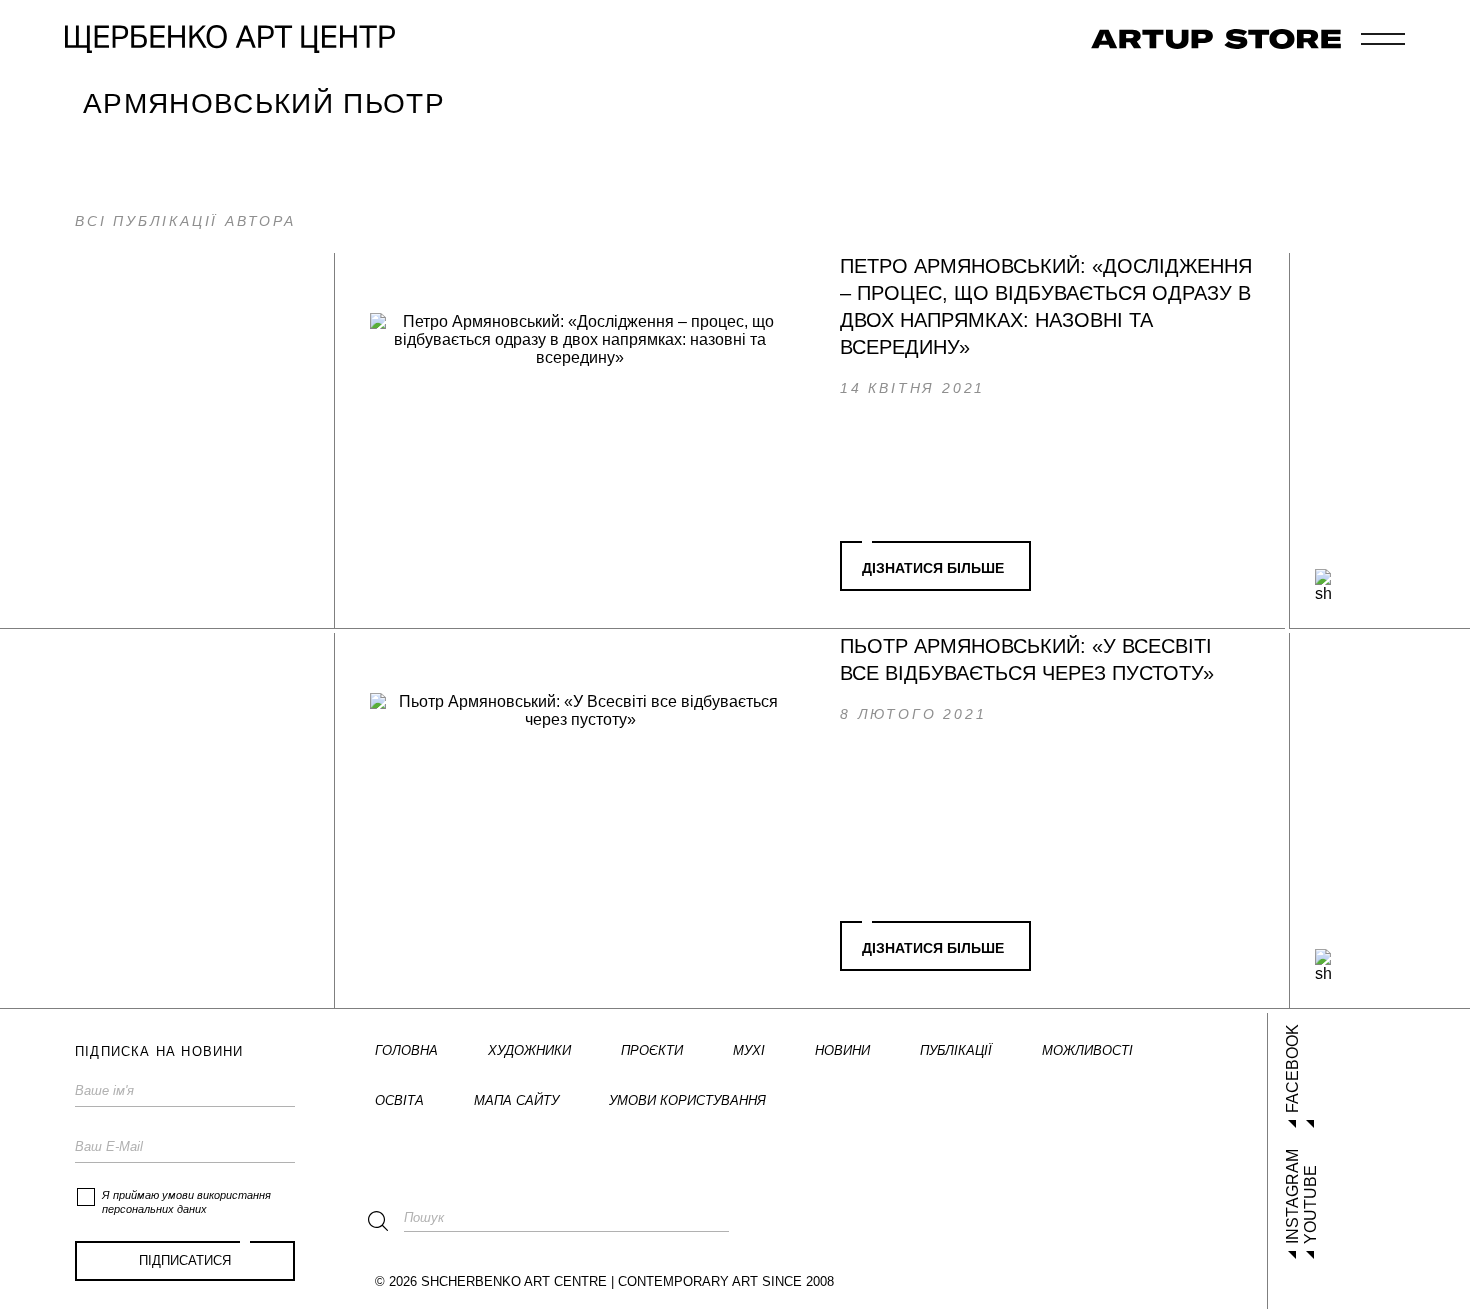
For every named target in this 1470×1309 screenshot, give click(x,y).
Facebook (1292, 1068)
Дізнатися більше (933, 568)
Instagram (1292, 1196)
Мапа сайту (516, 1100)
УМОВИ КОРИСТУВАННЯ (687, 1100)
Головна (406, 1050)
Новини (842, 1050)
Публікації (956, 1050)
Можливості (1087, 1050)
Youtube (1310, 1204)
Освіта (399, 1100)
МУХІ (749, 1050)
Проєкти (652, 1050)
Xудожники (529, 1050)
